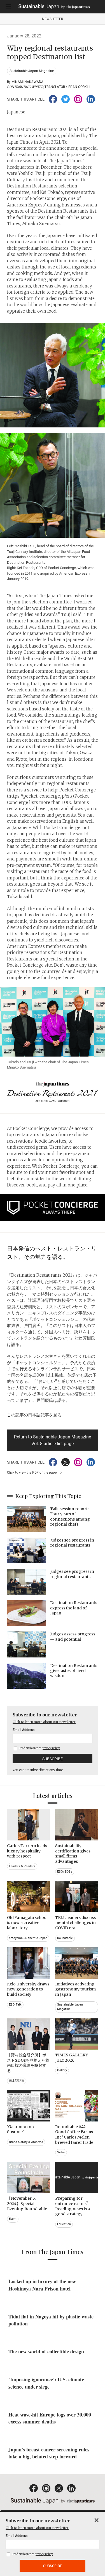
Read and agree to (39, 1748)
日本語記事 (17, 2081)
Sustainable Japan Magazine (32, 71)
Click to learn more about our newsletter (44, 1722)
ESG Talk (15, 2005)
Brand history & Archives (26, 2142)
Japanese (16, 112)
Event (13, 2219)
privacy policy (51, 1748)
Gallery (62, 2070)
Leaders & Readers (22, 1866)
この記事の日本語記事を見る (34, 1415)
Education (64, 2224)
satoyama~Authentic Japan (28, 1938)
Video (61, 2152)
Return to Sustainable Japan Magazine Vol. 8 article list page (53, 1440)
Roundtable (65, 1938)
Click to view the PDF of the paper (32, 1473)
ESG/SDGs (65, 1872)
